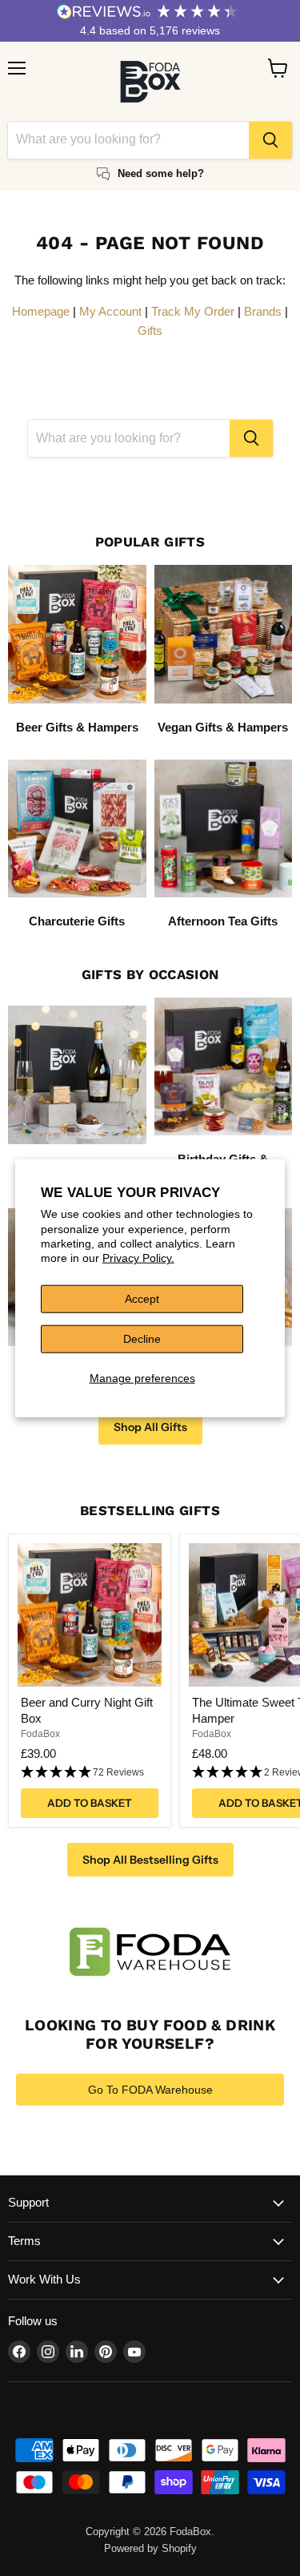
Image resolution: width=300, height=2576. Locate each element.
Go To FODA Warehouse (150, 2090)
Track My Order (193, 311)
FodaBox (40, 1734)
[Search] (270, 140)
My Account (110, 311)
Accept (142, 1299)
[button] (90, 1773)
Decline (142, 1339)
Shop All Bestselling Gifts (150, 1860)
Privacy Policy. (138, 1258)
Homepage (41, 311)
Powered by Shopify (150, 2548)
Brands (263, 311)
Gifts (150, 331)
